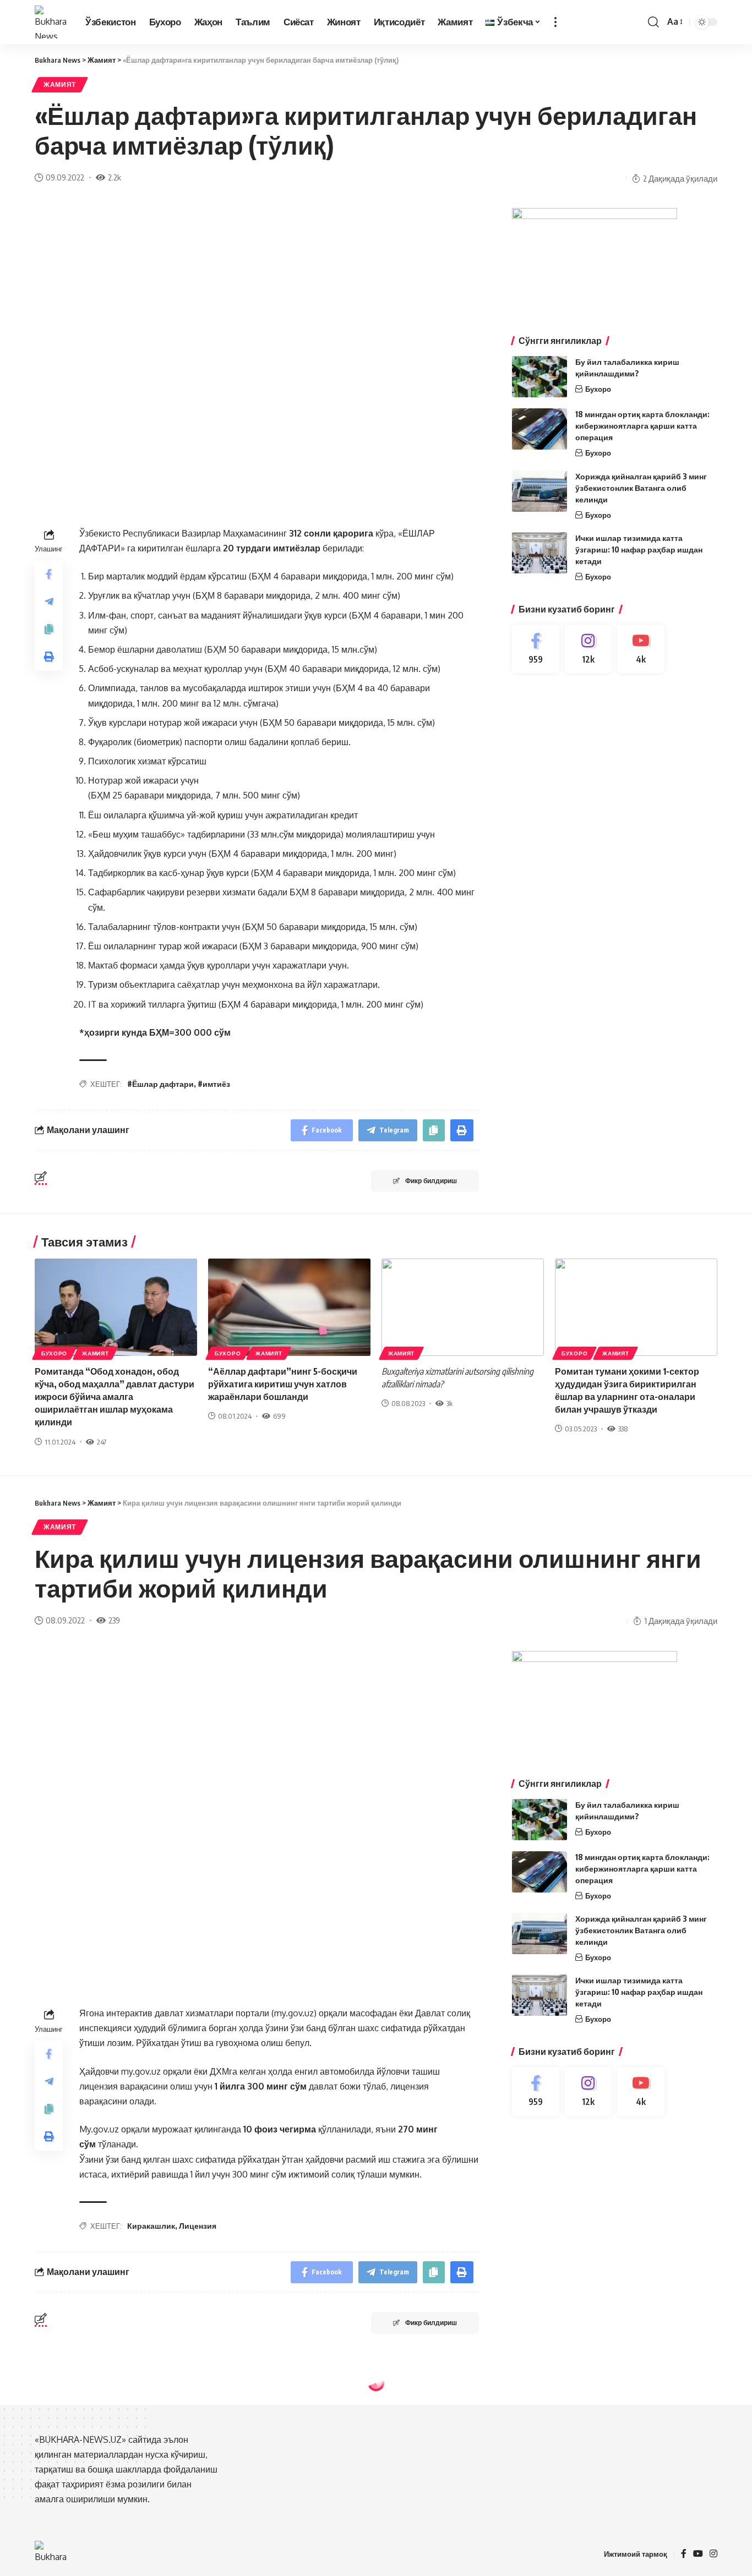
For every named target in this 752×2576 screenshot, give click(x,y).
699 (279, 1416)
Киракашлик (151, 2226)
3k (449, 1403)
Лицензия (198, 2226)
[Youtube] (641, 649)
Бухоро (598, 389)
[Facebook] (536, 649)
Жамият (60, 84)
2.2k (115, 177)
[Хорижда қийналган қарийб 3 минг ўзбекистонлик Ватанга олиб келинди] (540, 491)
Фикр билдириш (431, 1181)
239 (114, 1620)
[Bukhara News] (51, 22)
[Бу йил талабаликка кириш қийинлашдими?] (540, 377)
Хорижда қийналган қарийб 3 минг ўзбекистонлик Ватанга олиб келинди (641, 488)
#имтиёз (214, 1084)
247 (102, 1442)
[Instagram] (588, 649)
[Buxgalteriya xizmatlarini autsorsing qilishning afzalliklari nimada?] (463, 1307)
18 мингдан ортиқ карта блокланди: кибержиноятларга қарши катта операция (642, 426)
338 (623, 1429)
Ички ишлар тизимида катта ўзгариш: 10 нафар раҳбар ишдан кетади (639, 549)
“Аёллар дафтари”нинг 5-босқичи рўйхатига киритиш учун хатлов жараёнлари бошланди (283, 1384)
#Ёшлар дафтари (160, 1084)
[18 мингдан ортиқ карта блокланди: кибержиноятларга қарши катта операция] (540, 429)
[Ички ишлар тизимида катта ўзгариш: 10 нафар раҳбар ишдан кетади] (540, 553)
